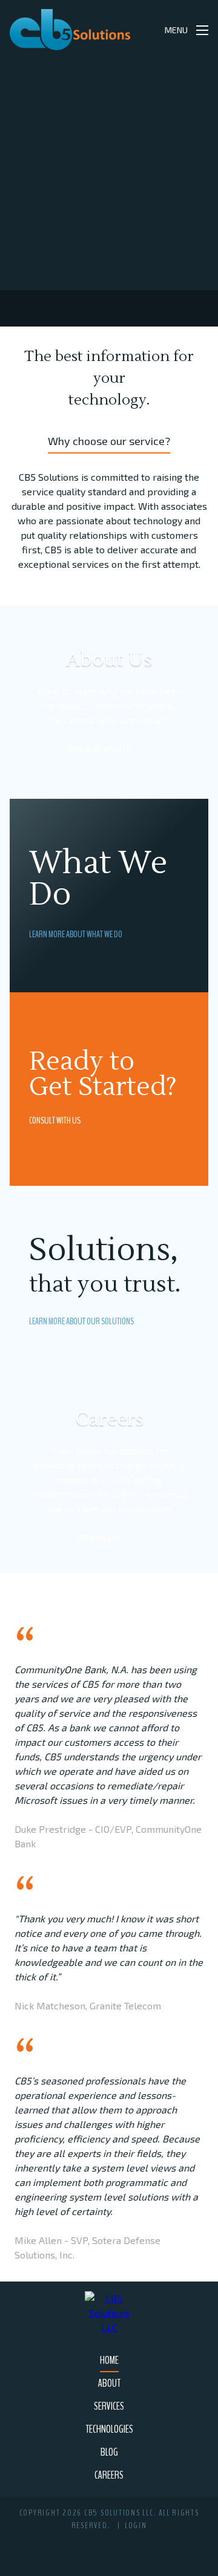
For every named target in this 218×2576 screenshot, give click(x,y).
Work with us (99, 1538)
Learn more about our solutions (81, 1321)
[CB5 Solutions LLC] (70, 30)
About (109, 2383)
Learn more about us (99, 750)
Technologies (109, 2429)
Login (136, 2526)
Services (109, 2406)
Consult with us (55, 1120)
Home (109, 2360)
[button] (143, 30)
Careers (109, 2475)
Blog (109, 2452)
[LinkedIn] (112, 2548)
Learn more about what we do (76, 934)
